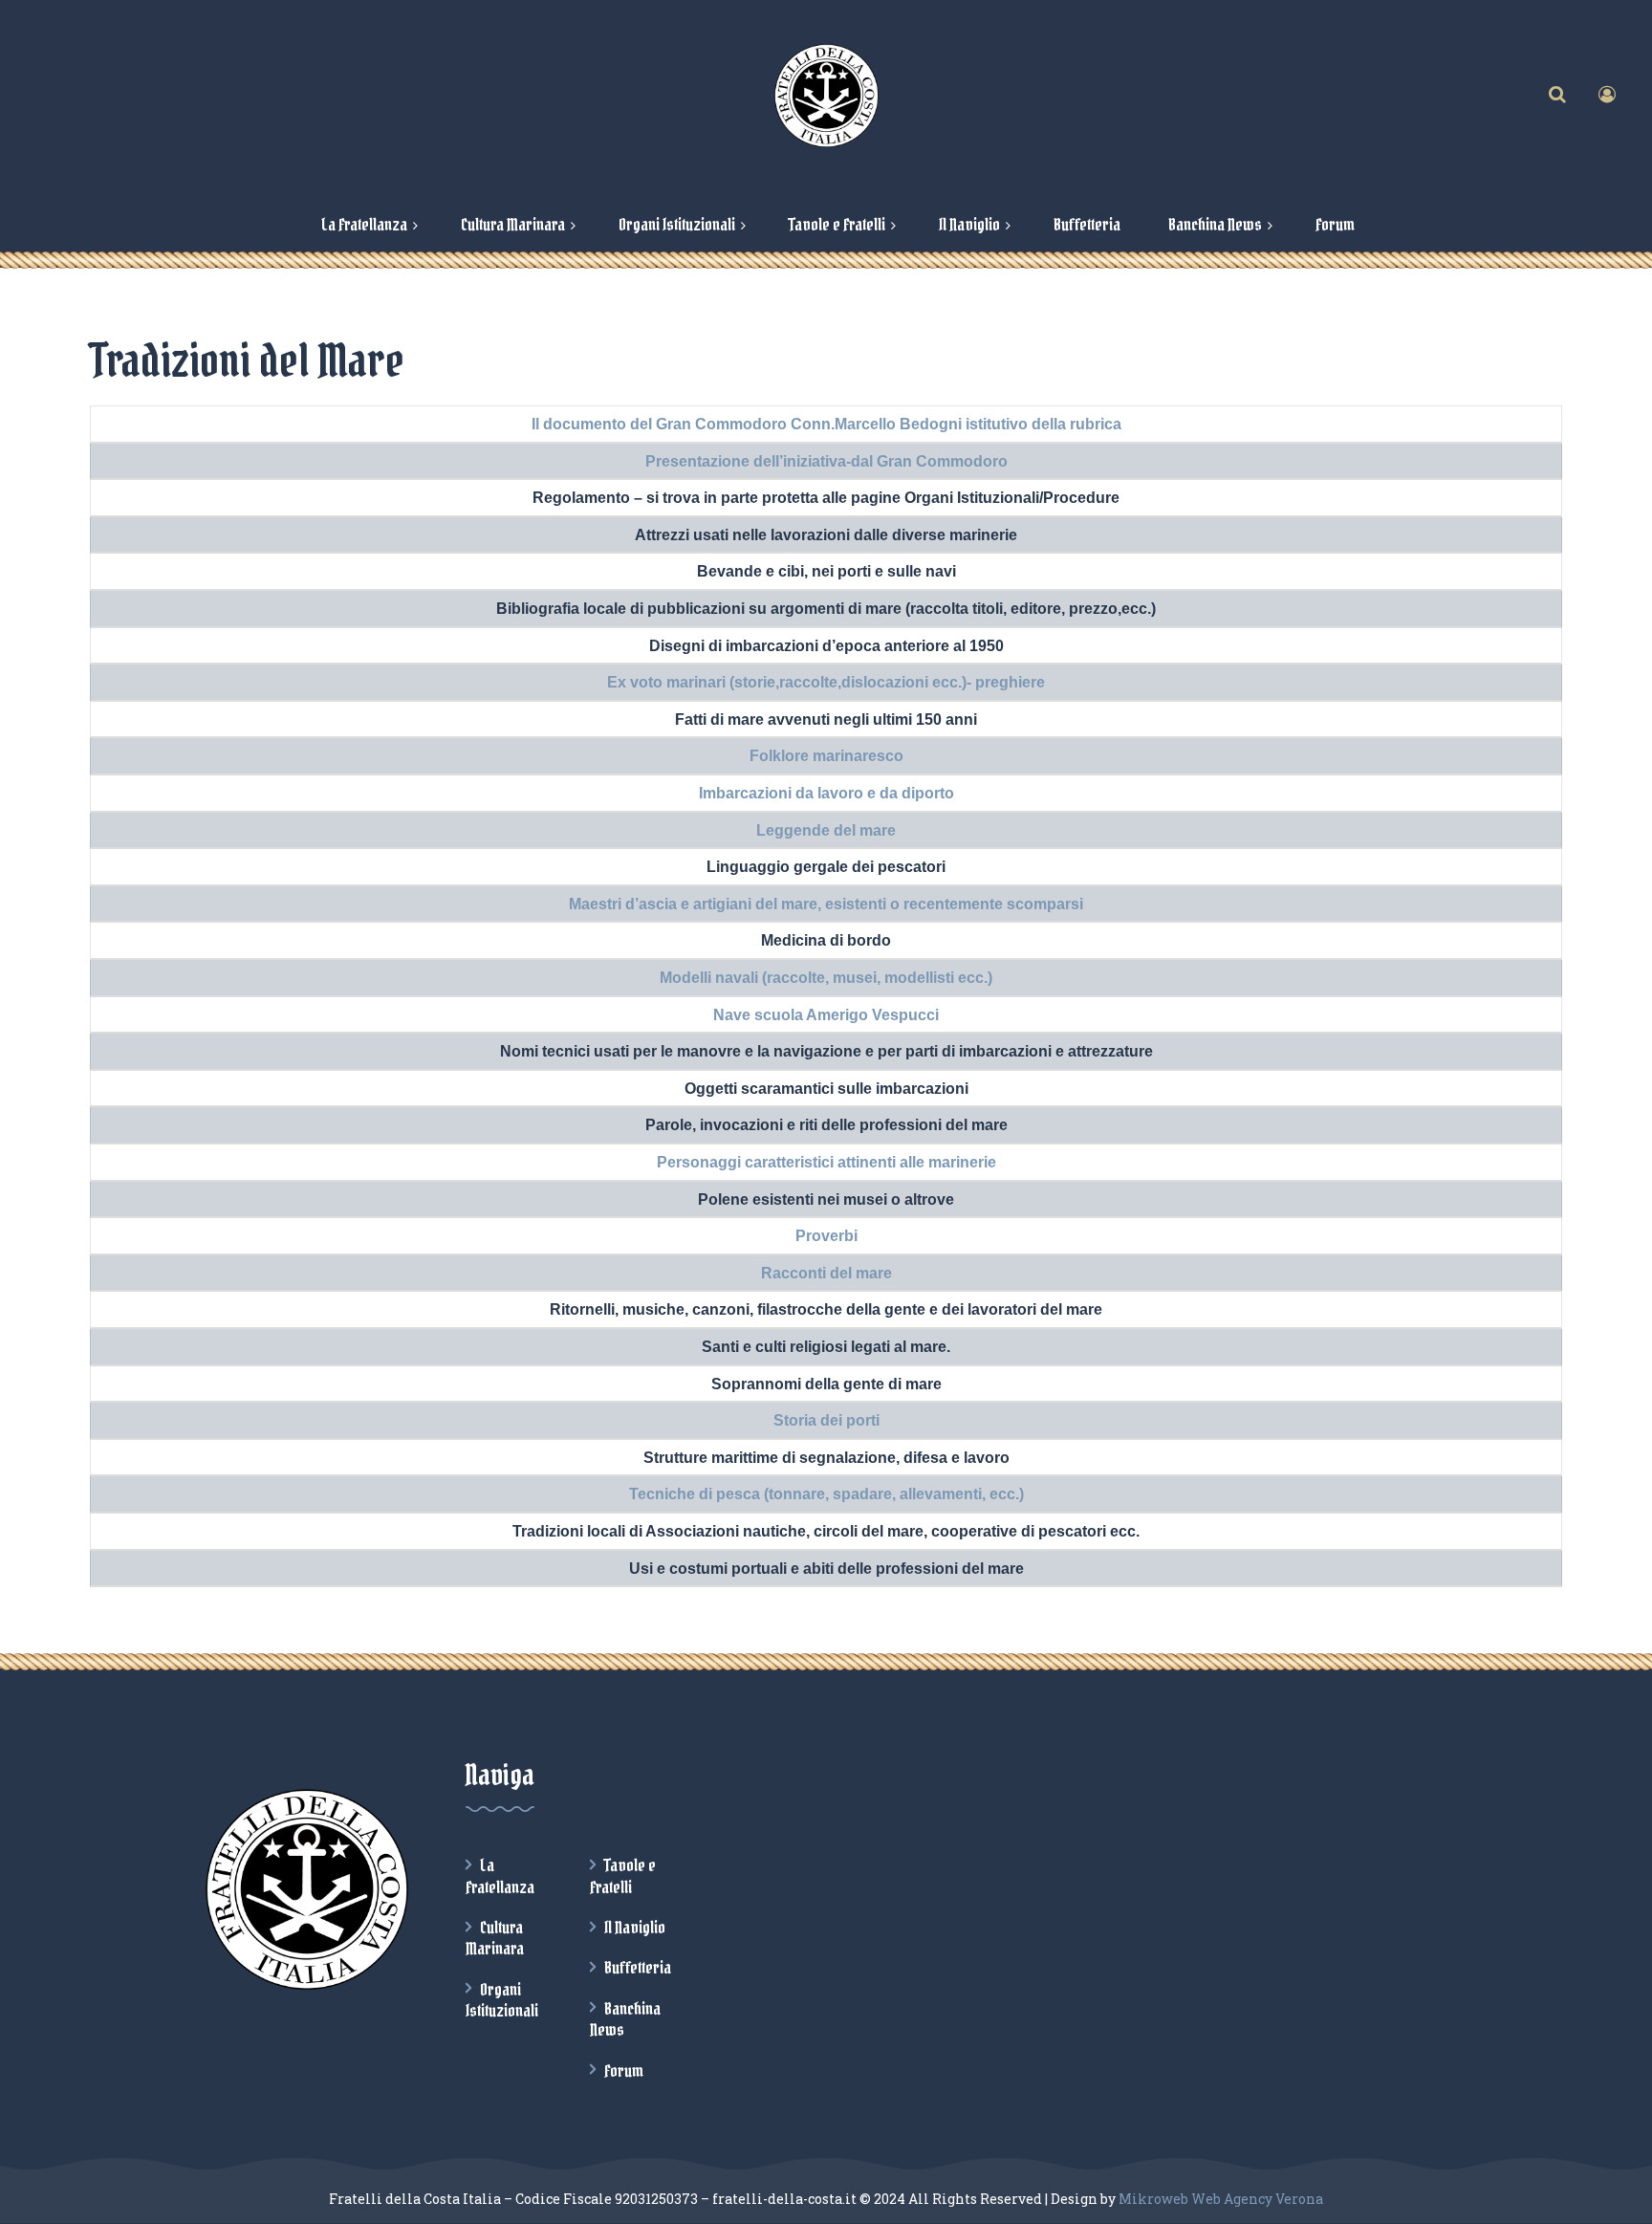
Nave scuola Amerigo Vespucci (826, 1015)
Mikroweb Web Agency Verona (1221, 2199)
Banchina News (625, 2019)
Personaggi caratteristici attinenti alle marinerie (826, 1162)
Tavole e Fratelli (623, 1876)
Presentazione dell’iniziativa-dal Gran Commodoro (826, 461)
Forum (624, 2071)
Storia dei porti (826, 1420)
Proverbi (826, 1236)
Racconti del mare (826, 1273)
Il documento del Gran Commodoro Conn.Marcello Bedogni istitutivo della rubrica (826, 424)
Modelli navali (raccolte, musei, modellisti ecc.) (826, 978)
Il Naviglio (635, 1928)
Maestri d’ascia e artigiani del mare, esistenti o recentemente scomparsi (826, 904)
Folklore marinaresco (826, 756)
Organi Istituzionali (502, 2000)
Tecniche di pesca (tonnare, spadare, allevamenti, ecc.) (826, 1494)
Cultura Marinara (495, 1938)
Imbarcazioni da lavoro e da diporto (826, 793)
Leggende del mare (826, 830)
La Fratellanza (500, 1876)
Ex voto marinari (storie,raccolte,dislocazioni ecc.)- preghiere (826, 682)
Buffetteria (638, 1968)
